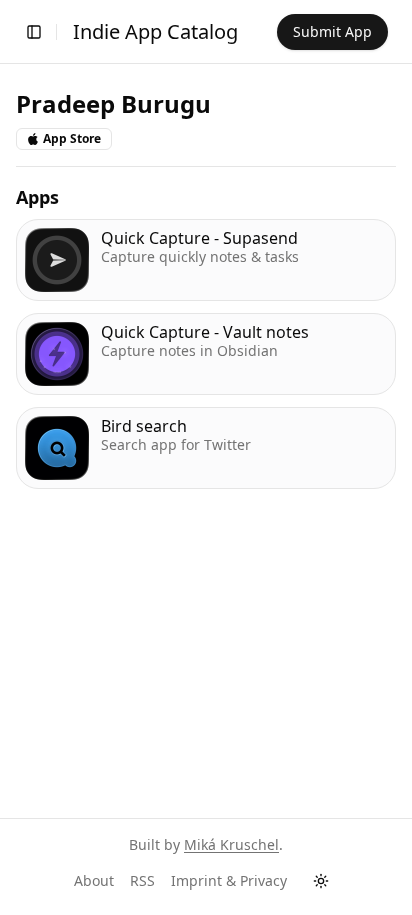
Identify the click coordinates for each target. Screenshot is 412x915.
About (94, 880)
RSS (142, 880)
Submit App (332, 31)
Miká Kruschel (231, 844)
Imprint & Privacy (229, 880)
